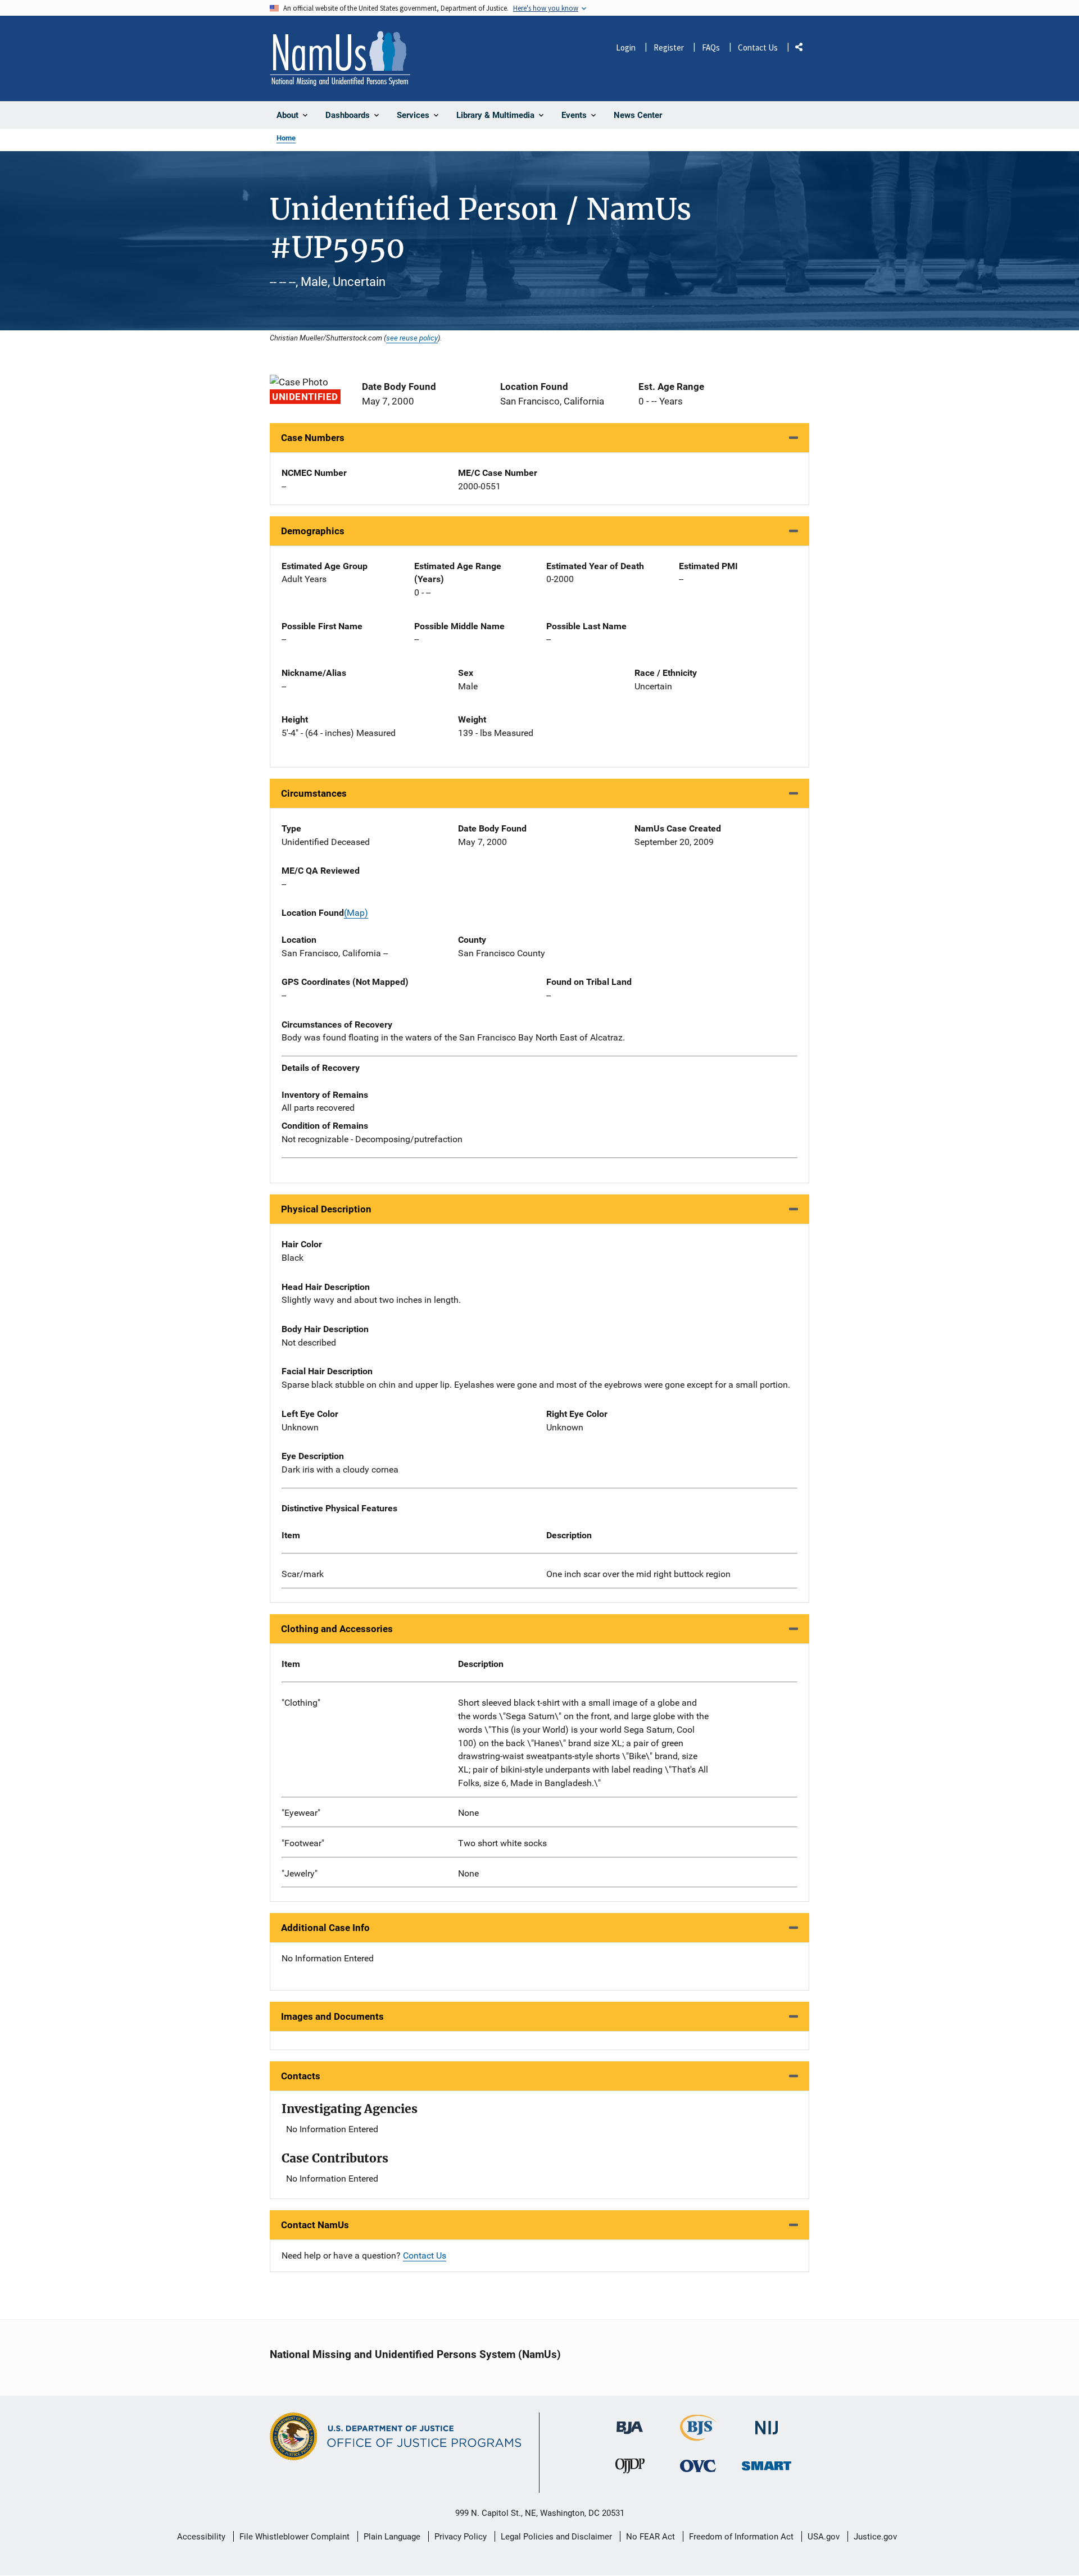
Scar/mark (303, 1574)
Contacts (301, 2076)
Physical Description (326, 1209)
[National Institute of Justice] (767, 2423)
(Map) (356, 913)
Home (286, 138)
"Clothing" (301, 1703)
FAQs (711, 47)
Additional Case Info (325, 1928)
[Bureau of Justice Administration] (630, 2422)
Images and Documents (332, 2016)
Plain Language (392, 2537)
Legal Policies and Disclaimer (556, 2537)
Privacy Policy (461, 2537)
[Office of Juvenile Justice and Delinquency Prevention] (630, 2468)
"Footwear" (303, 1843)
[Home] (340, 58)
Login (626, 47)
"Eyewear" (301, 1813)
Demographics (313, 531)
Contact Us (758, 47)
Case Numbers (313, 438)
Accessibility (201, 2537)
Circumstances (314, 793)
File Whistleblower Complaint (294, 2537)
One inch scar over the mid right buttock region (638, 1574)
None (468, 1813)
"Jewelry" (300, 1873)
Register (669, 47)
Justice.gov (875, 2537)
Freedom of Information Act (741, 2537)
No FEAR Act (650, 2537)
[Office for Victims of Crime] (698, 2466)
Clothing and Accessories (337, 1629)
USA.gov (824, 2537)
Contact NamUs (315, 2225)
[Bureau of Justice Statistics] (698, 2436)
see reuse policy (412, 338)
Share (803, 49)
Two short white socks (502, 1843)
